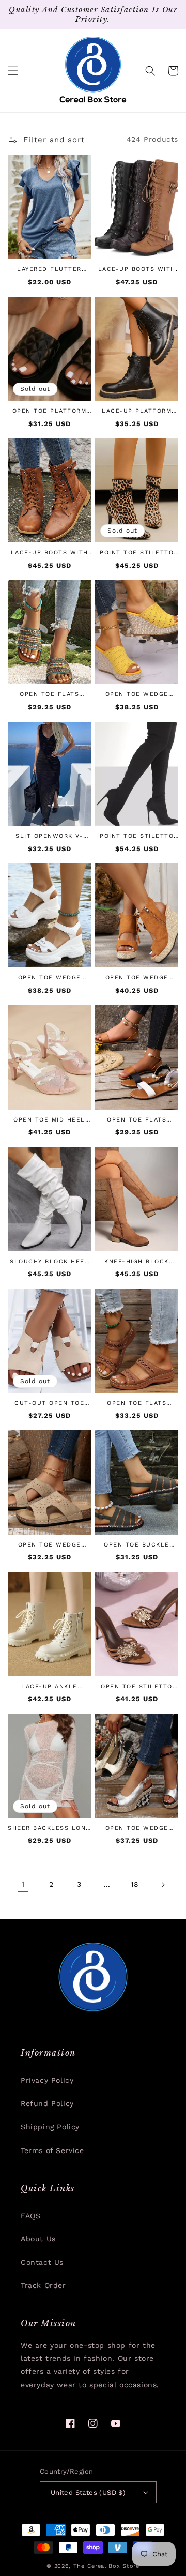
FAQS (30, 2216)
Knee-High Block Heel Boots (137, 1262)
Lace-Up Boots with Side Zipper (50, 553)
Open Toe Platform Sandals (50, 411)
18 (135, 1884)
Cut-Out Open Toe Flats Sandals (49, 1403)
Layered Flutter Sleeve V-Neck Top (50, 269)
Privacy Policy (47, 2080)
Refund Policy (47, 2103)
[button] (13, 71)
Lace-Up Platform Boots (137, 411)
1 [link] (24, 1884)
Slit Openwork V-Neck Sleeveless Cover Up (49, 836)
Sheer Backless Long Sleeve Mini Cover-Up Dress (49, 1828)
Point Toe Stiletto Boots (137, 553)
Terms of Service (52, 2150)
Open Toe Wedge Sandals (137, 694)
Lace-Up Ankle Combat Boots (49, 1687)
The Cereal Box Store (106, 2566)
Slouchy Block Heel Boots (49, 1262)
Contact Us (42, 2262)
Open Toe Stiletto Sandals (137, 1687)
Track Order (43, 2285)
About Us (38, 2239)
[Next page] (163, 1885)
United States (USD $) (88, 2492)
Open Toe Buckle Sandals (137, 1545)
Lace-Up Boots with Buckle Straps (137, 269)
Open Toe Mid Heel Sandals (49, 1120)
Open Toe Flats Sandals (49, 694)
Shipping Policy (50, 2127)
